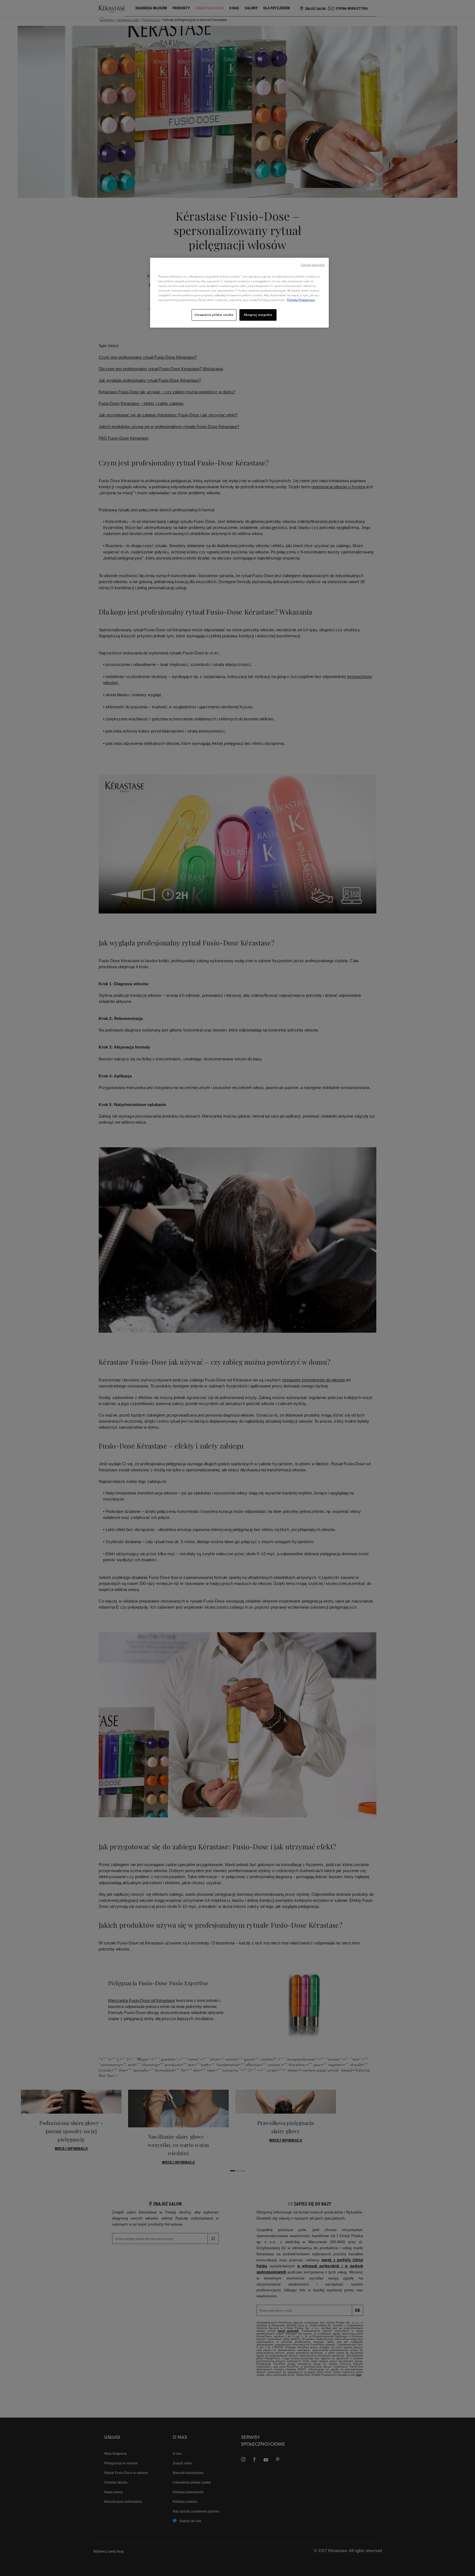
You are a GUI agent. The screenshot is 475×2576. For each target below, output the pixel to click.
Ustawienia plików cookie (214, 315)
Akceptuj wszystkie (258, 315)
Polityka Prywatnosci (301, 300)
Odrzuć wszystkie (313, 265)
